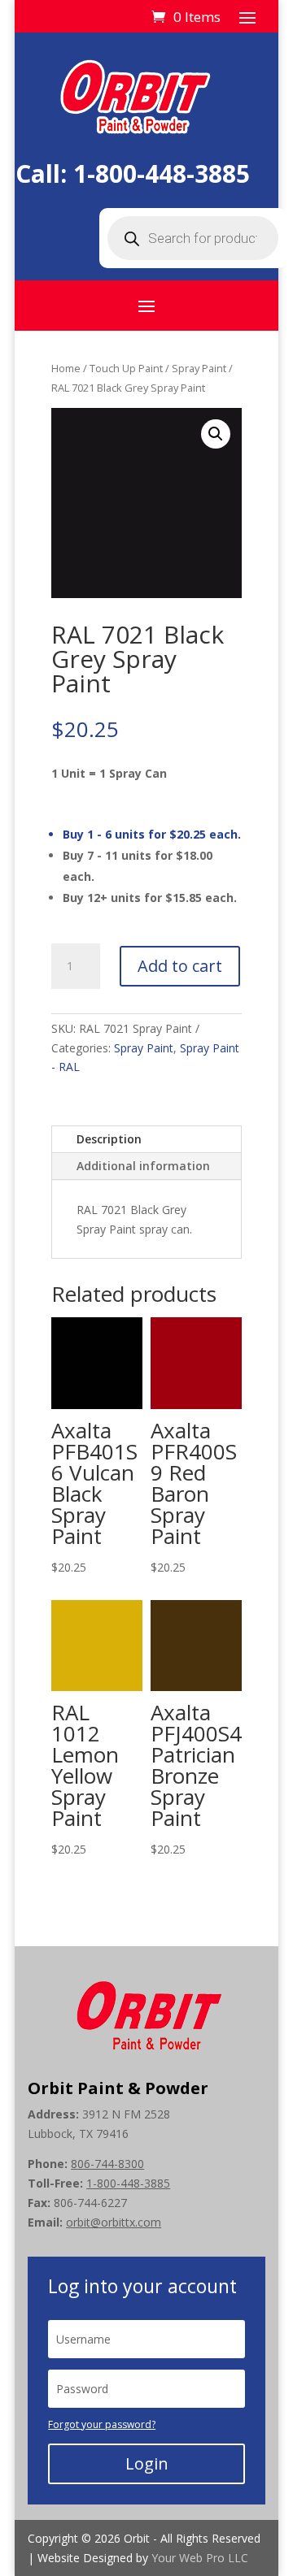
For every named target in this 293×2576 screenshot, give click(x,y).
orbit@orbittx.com (114, 2222)
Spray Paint (199, 368)
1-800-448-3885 (162, 173)
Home (66, 368)
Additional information (143, 1166)
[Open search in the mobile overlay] (193, 238)
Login (147, 2463)
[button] (216, 434)
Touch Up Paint (126, 368)
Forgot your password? (102, 2424)
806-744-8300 (107, 2164)
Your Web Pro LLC (200, 2558)
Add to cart (180, 966)
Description (109, 1139)
